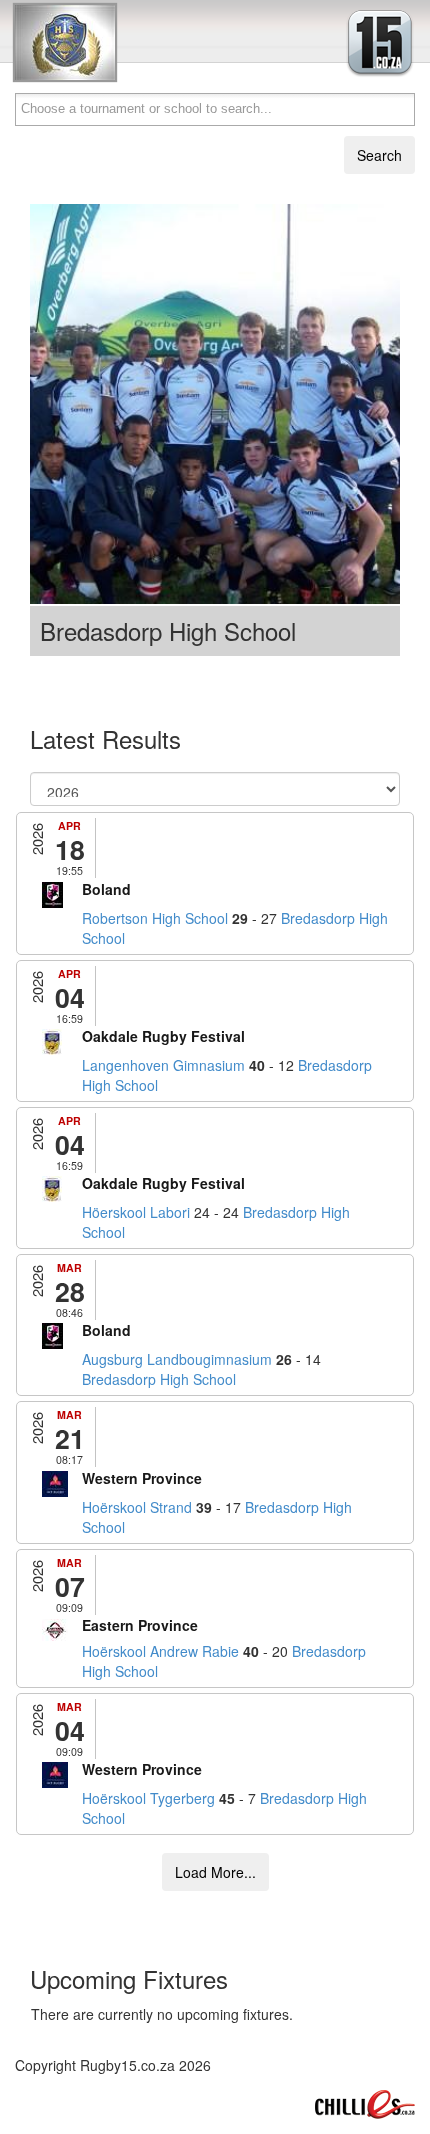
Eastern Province (140, 1625)
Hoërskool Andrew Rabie (160, 1651)
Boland (106, 889)
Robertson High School (155, 918)
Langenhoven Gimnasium (163, 1065)
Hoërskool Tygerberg (148, 1798)
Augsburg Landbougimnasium (177, 1359)
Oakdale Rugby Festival (163, 1036)
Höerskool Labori (136, 1212)
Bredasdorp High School (159, 1379)
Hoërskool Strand (137, 1507)
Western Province (142, 1478)
